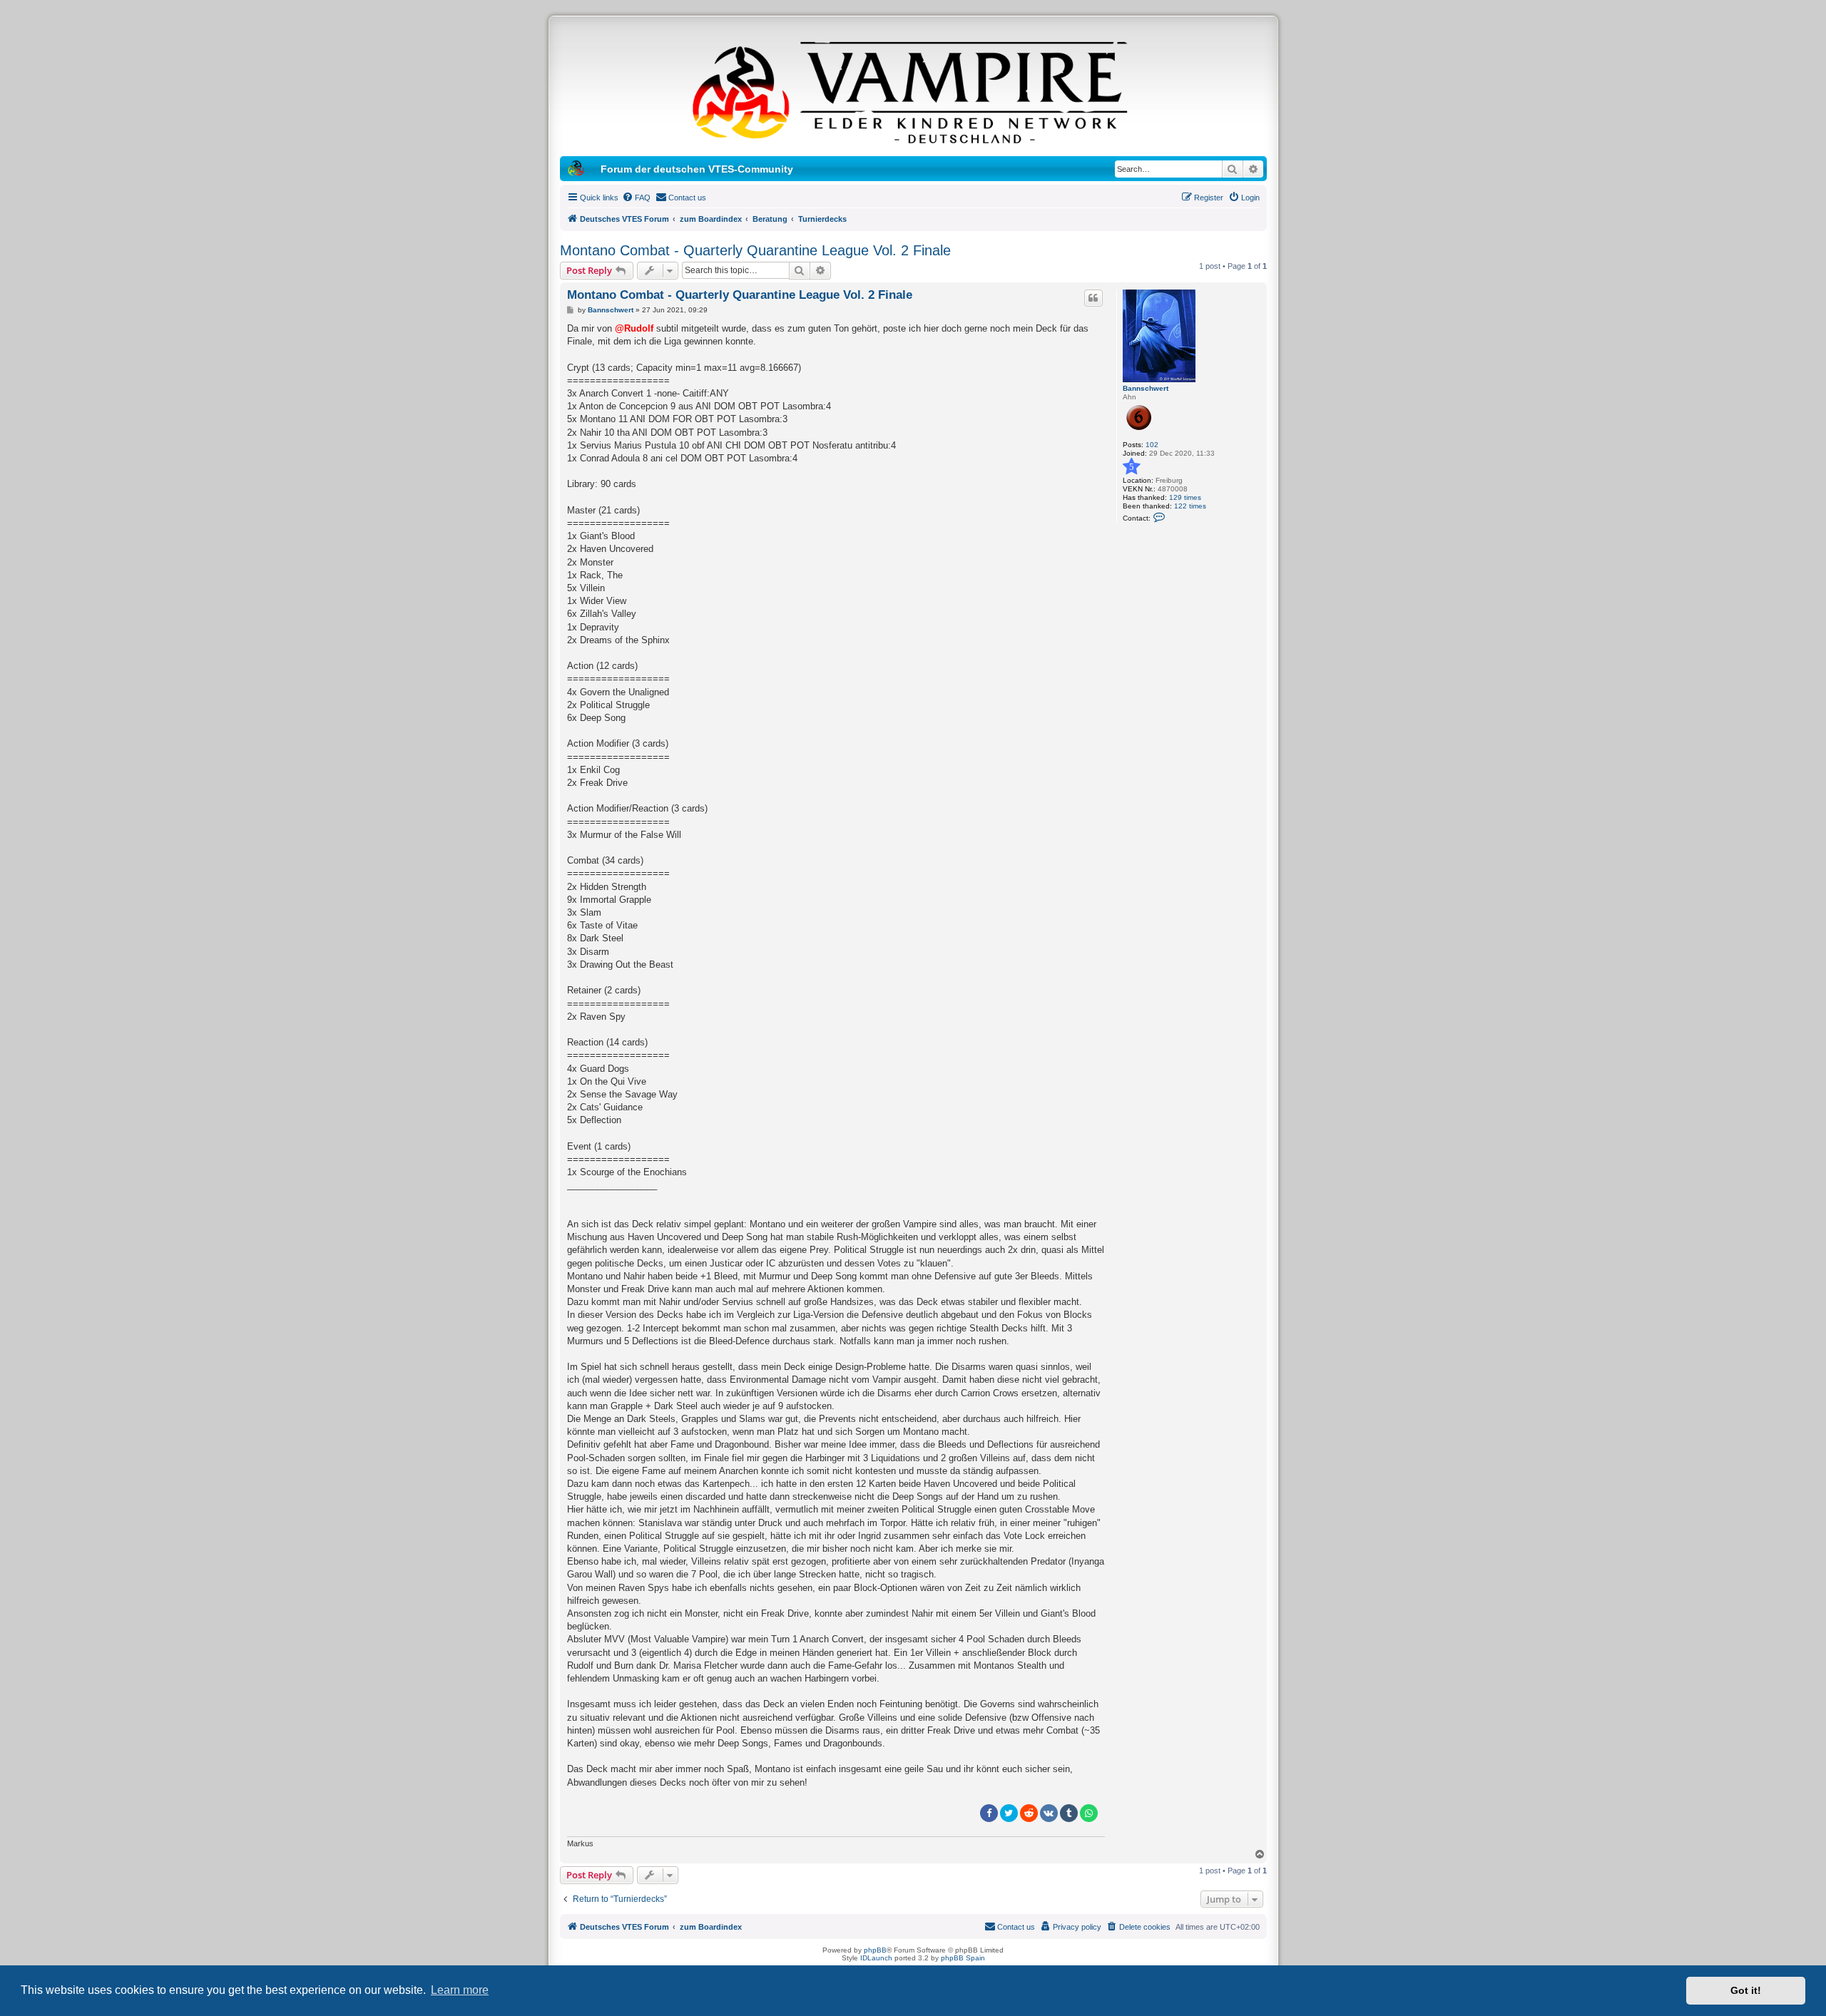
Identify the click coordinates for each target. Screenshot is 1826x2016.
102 (1152, 445)
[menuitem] (636, 198)
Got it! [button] (1746, 1990)
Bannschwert (1146, 388)
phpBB (875, 1950)
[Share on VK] (1049, 1813)
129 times (1185, 497)
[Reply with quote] (1093, 298)
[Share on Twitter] (1009, 1813)
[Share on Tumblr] (1069, 1813)
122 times (1190, 506)
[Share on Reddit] (1029, 1813)
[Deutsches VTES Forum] (913, 90)
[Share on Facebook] (989, 1813)
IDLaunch (876, 1958)
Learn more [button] (460, 1990)
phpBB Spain (963, 1958)
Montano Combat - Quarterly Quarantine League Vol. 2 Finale (755, 250)
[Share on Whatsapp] (1089, 1813)
